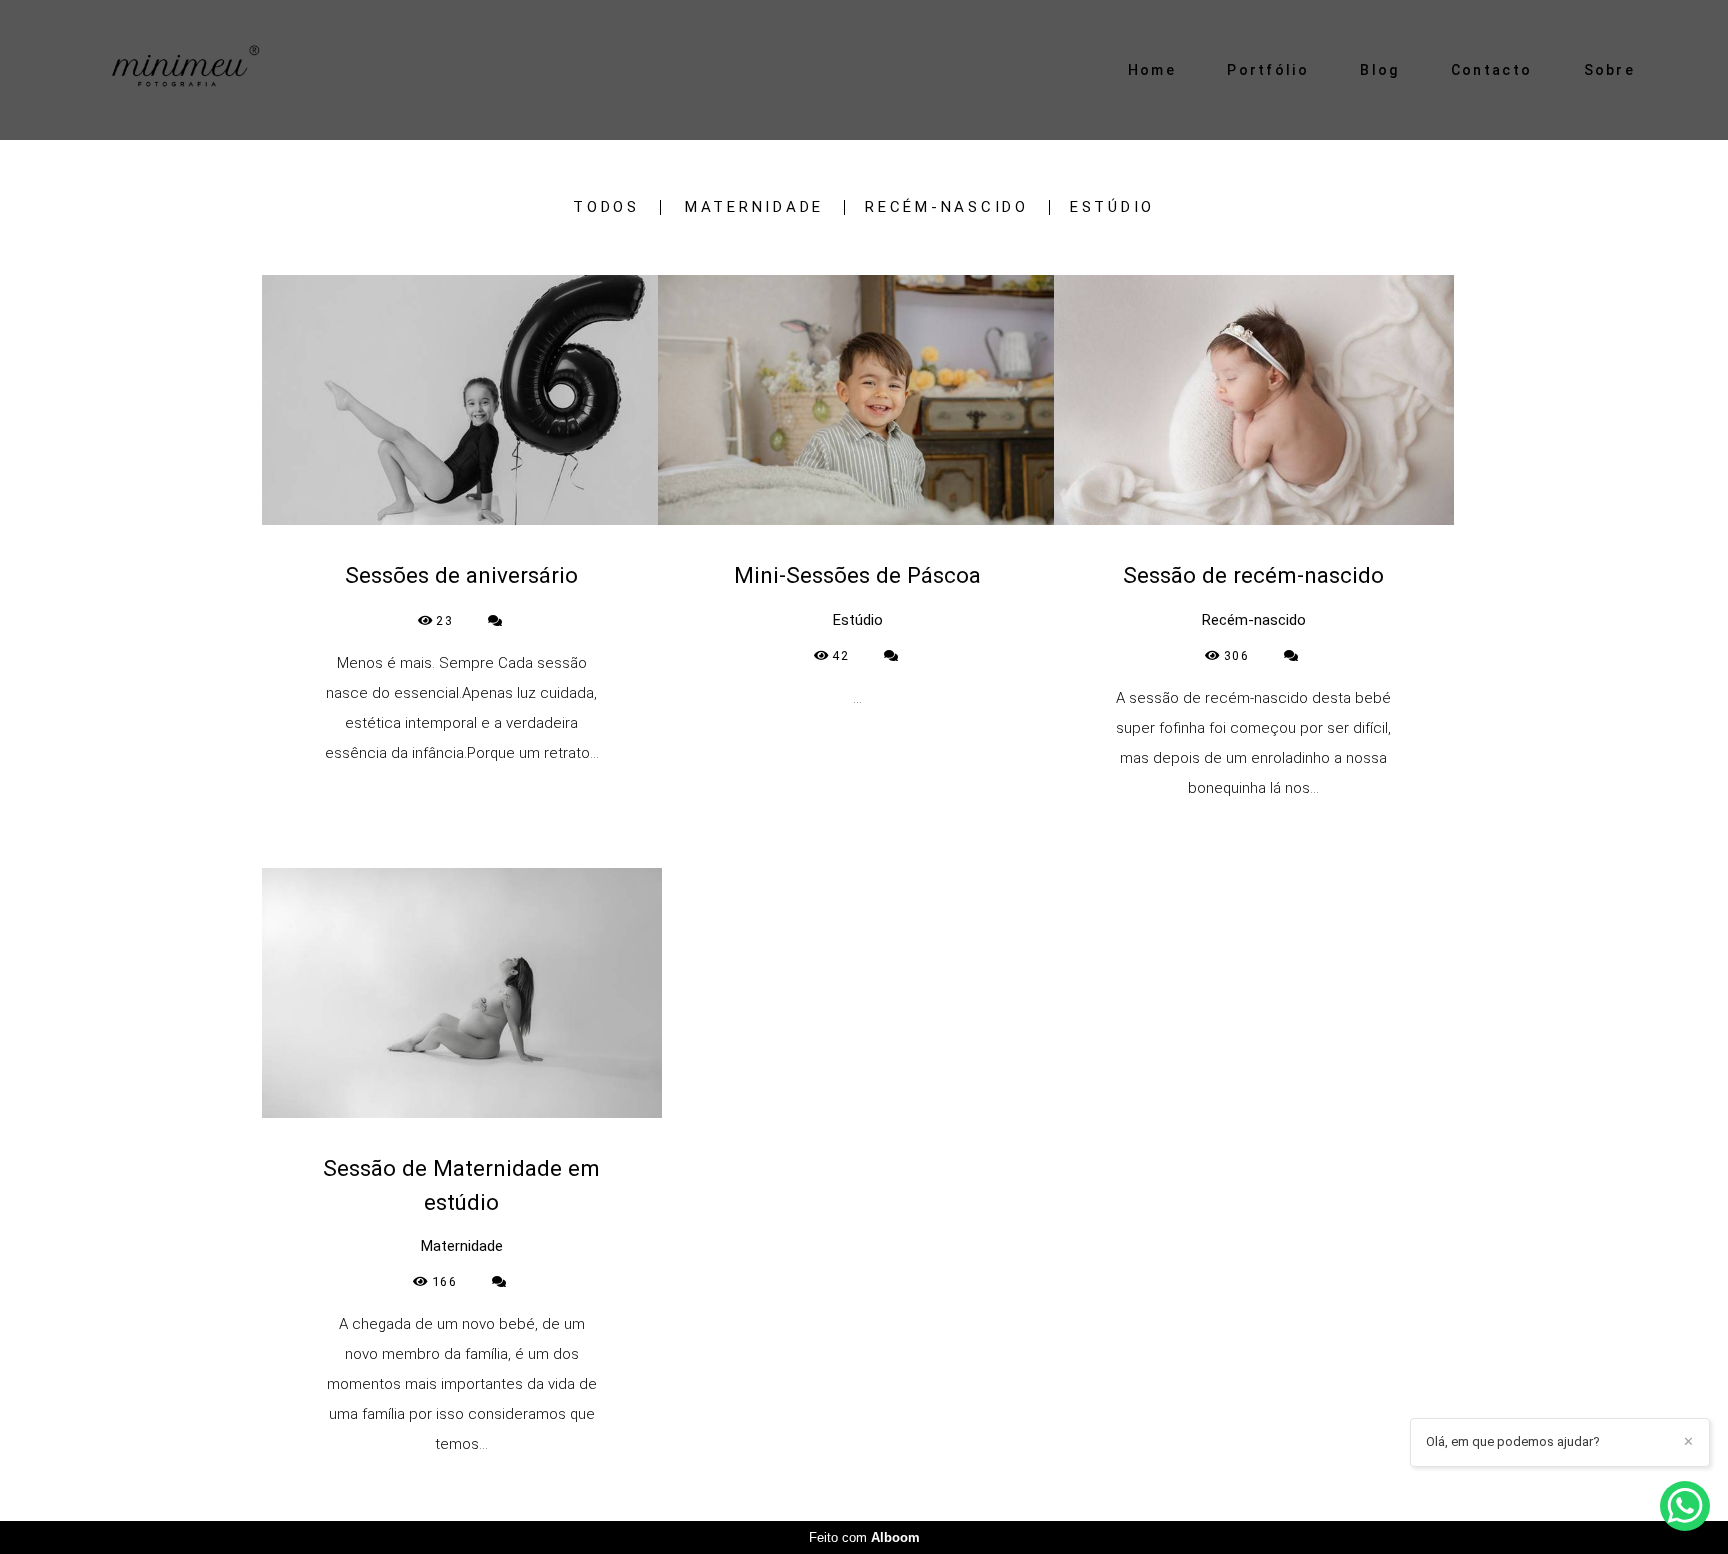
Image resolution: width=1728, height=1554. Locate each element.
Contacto (1491, 70)
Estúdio (1112, 207)
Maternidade (754, 207)
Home (1152, 70)
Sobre (1610, 70)
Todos (606, 207)
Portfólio (1268, 70)
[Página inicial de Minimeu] (219, 70)
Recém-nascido (947, 207)
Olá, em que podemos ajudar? (1513, 1441)
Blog (1379, 70)
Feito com (864, 1537)
